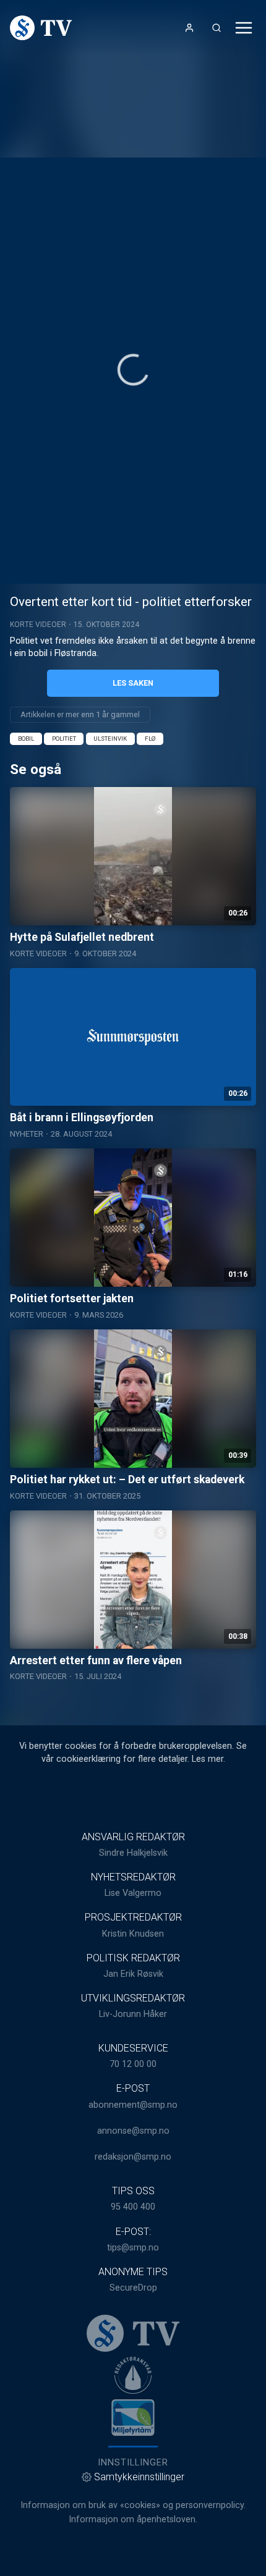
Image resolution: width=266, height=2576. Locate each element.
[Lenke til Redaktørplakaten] (133, 2375)
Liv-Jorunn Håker (133, 2014)
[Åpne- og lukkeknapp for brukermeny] (189, 28)
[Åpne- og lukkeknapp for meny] (244, 28)
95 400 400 (133, 2207)
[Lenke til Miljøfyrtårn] (133, 2417)
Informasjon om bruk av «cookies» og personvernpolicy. (133, 2505)
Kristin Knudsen (133, 1934)
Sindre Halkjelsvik (133, 1853)
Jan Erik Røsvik (133, 1974)
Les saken (133, 683)
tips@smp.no (133, 2248)
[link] (41, 28)
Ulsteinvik (110, 739)
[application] (133, 371)
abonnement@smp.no (133, 2105)
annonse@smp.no (133, 2131)
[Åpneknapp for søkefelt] (217, 28)
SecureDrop (133, 2288)
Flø (150, 739)
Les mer (208, 1759)
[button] (133, 370)
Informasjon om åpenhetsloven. (133, 2519)
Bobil (26, 739)
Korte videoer (38, 625)
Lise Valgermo (133, 1893)
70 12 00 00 (133, 2064)
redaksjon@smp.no (133, 2157)
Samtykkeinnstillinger (139, 2477)
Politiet (64, 739)
